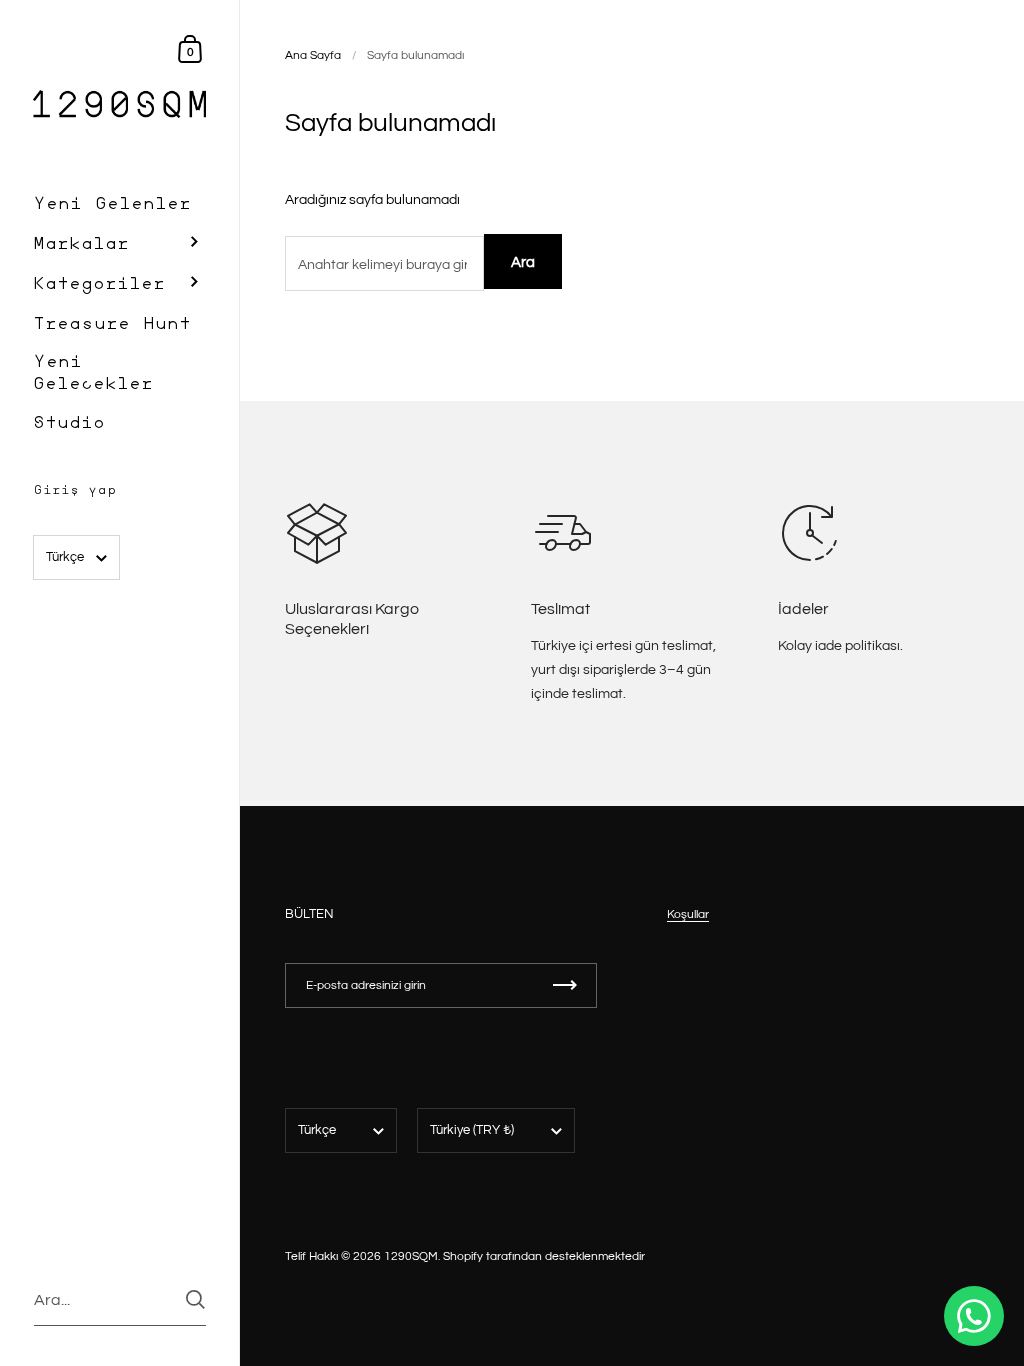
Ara (523, 262)
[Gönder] (195, 1299)
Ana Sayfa (313, 55)
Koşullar (688, 914)
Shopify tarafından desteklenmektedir (544, 1256)
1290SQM (411, 1256)
